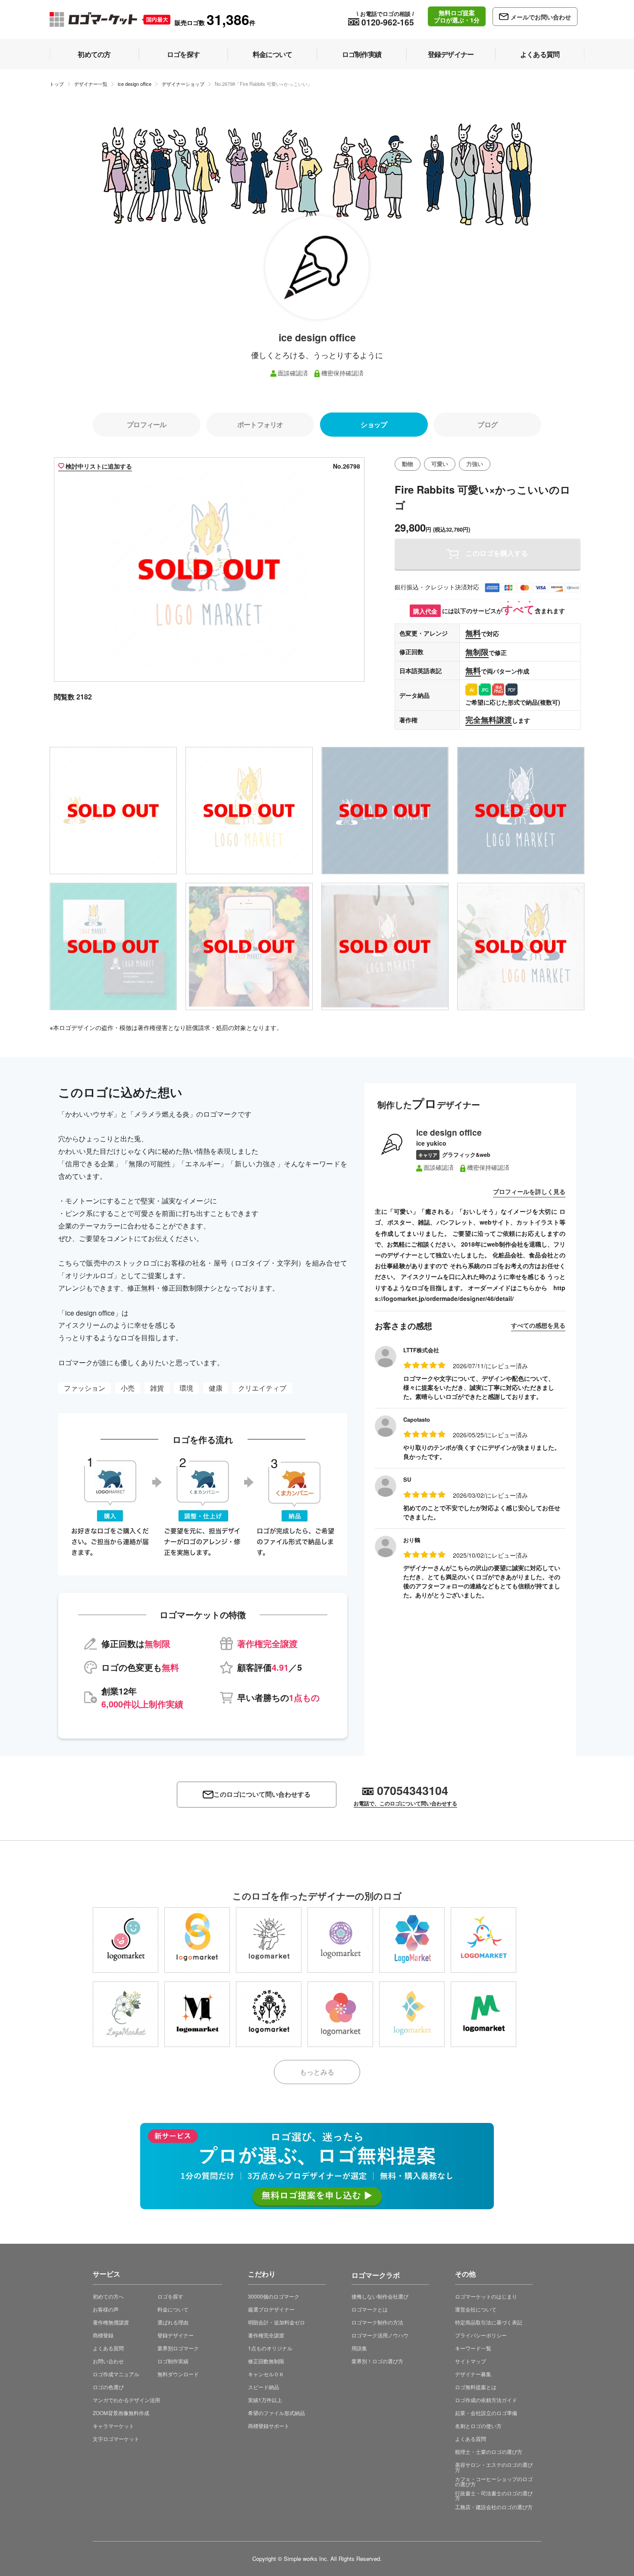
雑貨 (157, 1388)
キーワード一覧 (473, 2348)
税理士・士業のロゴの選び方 (489, 2452)
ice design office (135, 84)
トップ (57, 84)
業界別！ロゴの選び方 (377, 2361)
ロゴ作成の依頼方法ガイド (486, 2400)
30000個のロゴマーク (274, 2296)
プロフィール (146, 424)
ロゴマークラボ (376, 2274)
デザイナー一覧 (91, 84)
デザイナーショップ (183, 84)
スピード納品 (264, 2387)
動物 (408, 464)
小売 (128, 1388)
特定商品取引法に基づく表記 (489, 2322)
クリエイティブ (262, 1388)
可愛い (440, 464)
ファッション (85, 1388)
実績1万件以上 (265, 2400)
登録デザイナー (176, 2335)
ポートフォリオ (260, 424)
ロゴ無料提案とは (476, 2387)
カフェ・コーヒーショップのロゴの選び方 (494, 2481)
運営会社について (476, 2309)
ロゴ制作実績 (173, 2361)
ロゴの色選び (108, 2387)
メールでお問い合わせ (541, 17)
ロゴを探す (170, 2296)
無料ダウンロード (178, 2374)
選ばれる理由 (173, 2322)
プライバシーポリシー (481, 2335)
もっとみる (317, 2072)
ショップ (374, 424)
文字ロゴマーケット (116, 2439)
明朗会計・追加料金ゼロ (276, 2322)
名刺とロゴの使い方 (478, 2426)
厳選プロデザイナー (271, 2309)
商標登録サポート (269, 2426)
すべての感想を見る (538, 1325)
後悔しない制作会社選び (380, 2296)
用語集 (359, 2348)
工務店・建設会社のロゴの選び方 (494, 2507)
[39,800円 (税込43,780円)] (126, 1940)
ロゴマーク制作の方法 (377, 2322)
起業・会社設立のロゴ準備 (486, 2413)
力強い (475, 464)
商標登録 (103, 2335)
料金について (173, 2309)
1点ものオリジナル (270, 2348)
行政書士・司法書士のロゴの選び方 (494, 2496)
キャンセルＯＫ (266, 2374)
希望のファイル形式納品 (276, 2413)
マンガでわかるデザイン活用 (126, 2400)
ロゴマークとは (370, 2309)
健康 (216, 1388)
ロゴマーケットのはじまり (486, 2296)
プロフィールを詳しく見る (529, 1191)
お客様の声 (106, 2309)
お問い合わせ (108, 2361)
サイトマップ (471, 2361)
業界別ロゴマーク (178, 2348)
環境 (186, 1388)
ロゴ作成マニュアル (116, 2374)
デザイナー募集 (473, 2374)
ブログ (487, 424)
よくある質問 (108, 2348)
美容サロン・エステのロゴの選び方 (494, 2467)
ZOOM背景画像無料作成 (121, 2413)
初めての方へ (108, 2296)
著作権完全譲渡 (266, 2335)
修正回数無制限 (266, 2361)
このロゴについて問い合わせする (262, 1794)
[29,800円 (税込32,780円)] (197, 1940)
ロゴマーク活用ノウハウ (380, 2335)
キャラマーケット (113, 2426)
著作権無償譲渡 (111, 2322)
